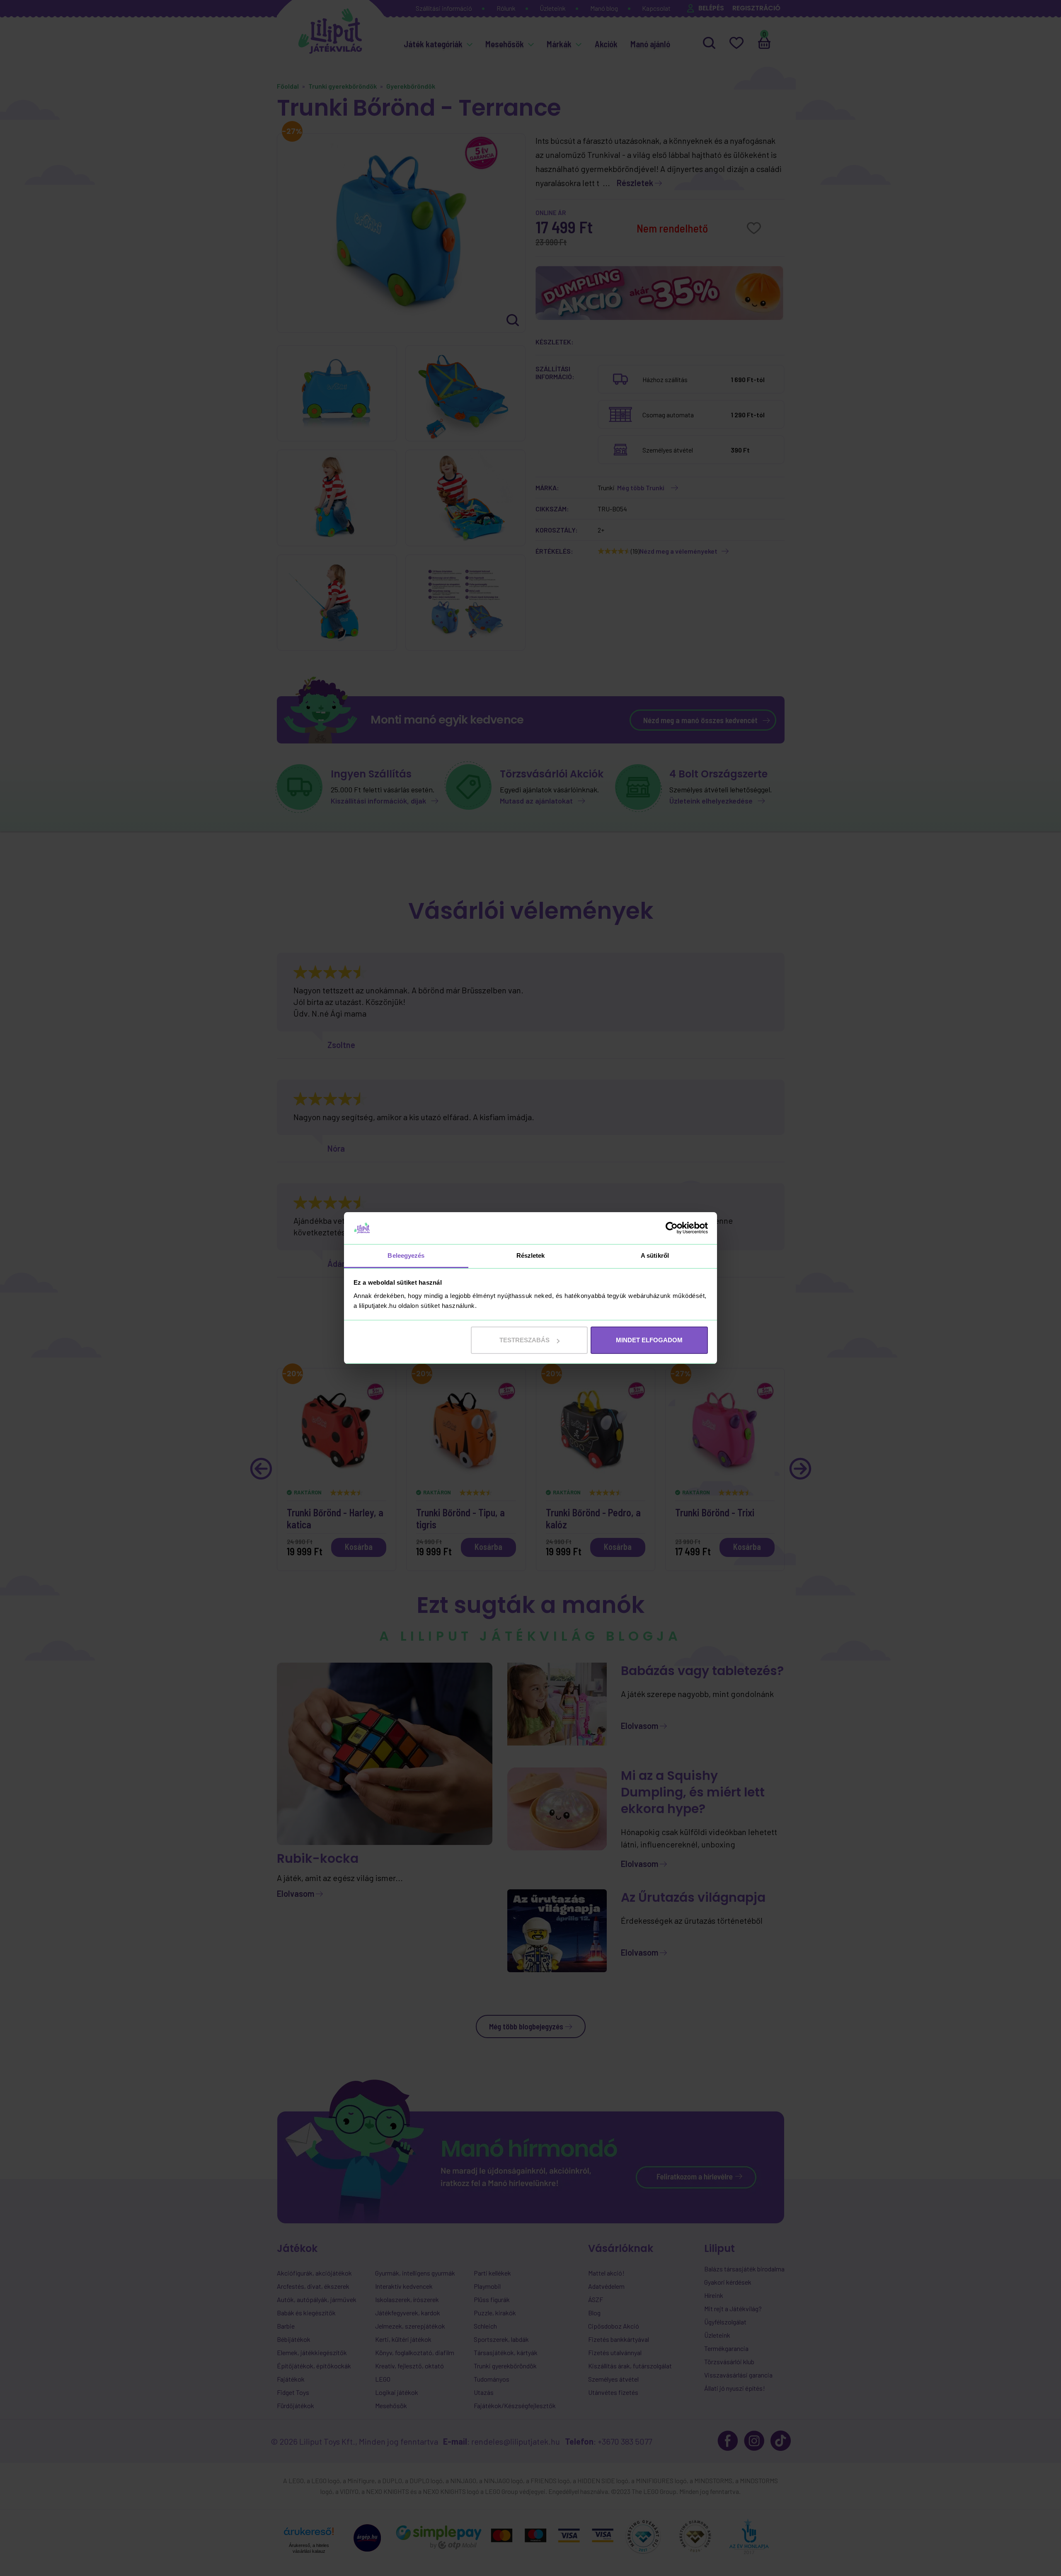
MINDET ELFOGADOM (649, 1340)
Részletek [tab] (531, 1255)
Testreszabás (524, 1340)
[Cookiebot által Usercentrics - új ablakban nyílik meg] (672, 1228)
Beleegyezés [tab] (406, 1255)
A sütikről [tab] (655, 1255)
